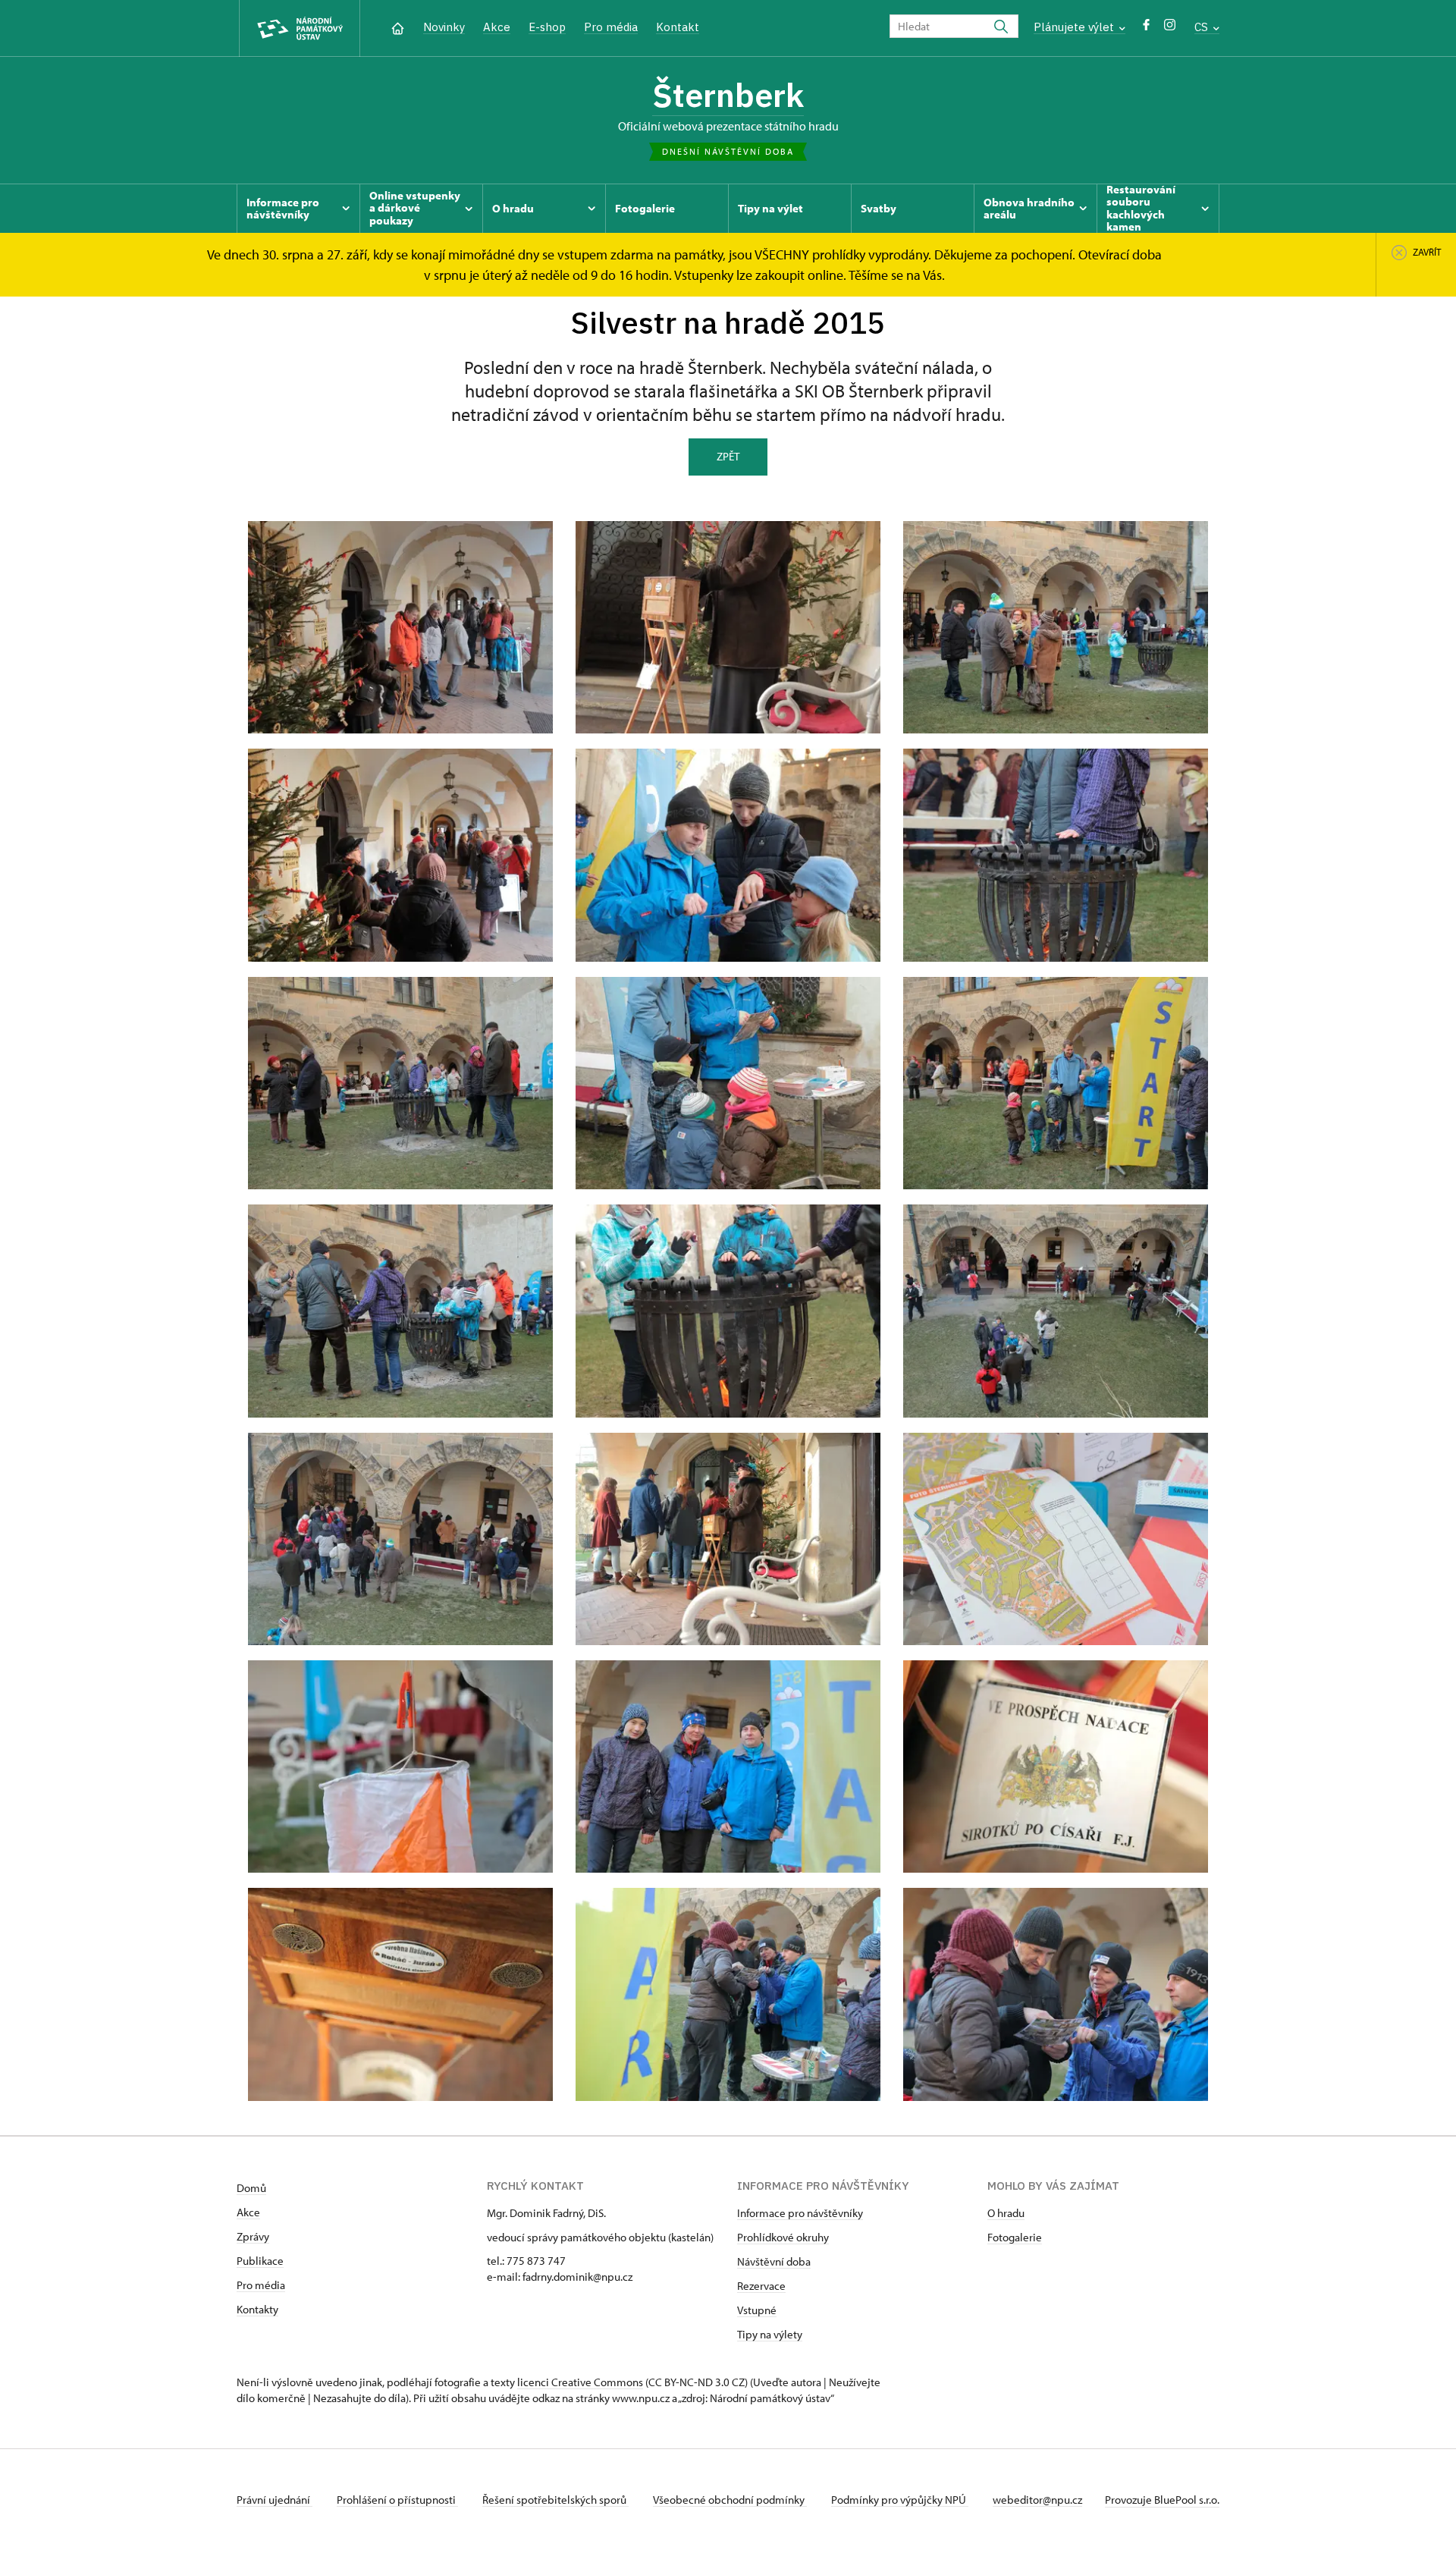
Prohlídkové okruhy (783, 2237)
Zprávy (253, 2236)
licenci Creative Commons (580, 2382)
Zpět (728, 456)
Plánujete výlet (1075, 27)
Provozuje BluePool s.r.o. (1162, 2500)
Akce (497, 27)
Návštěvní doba (774, 2261)
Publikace (260, 2261)
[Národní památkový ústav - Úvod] (300, 28)
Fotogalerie (1015, 2237)
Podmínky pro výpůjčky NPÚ (900, 2500)
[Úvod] (398, 27)
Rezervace (761, 2286)
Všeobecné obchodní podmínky (730, 2500)
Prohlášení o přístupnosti (397, 2500)
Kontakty (257, 2309)
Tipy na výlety (770, 2334)
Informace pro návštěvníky (800, 2213)
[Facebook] (1146, 28)
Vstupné (757, 2310)
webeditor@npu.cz (1037, 2500)
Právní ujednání (275, 2500)
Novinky (444, 27)
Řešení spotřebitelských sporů (555, 2500)
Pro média (611, 27)
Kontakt (678, 27)
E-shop (547, 27)
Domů (251, 2188)
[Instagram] (1170, 28)
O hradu (1006, 2213)
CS (1203, 27)
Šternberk (728, 95)
